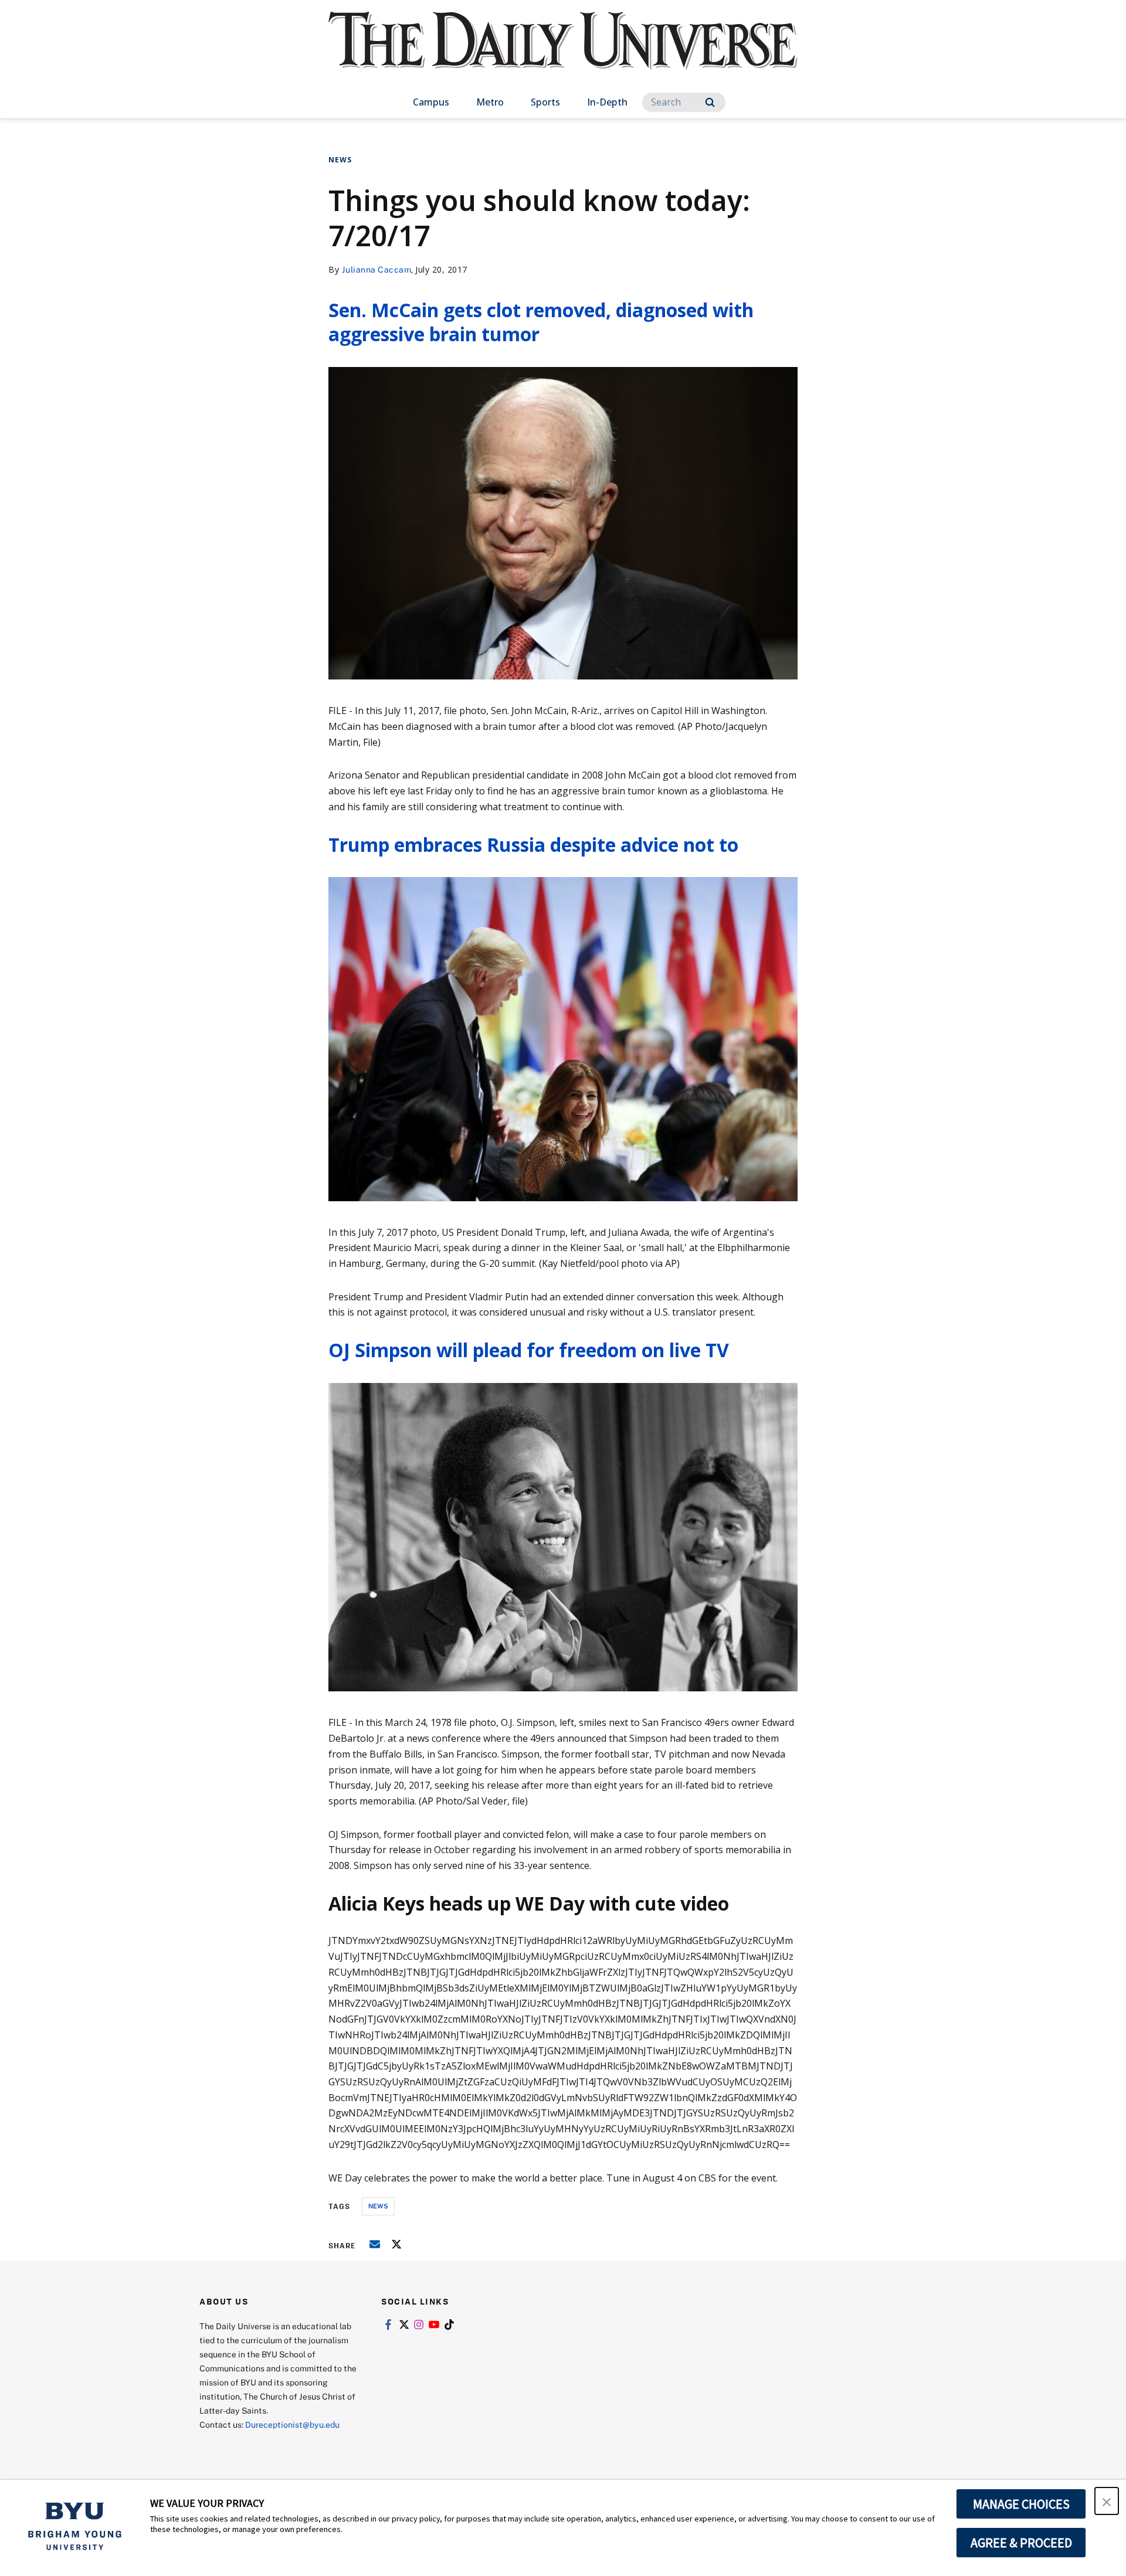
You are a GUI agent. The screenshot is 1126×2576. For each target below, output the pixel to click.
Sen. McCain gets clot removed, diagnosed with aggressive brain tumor (541, 322)
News (340, 160)
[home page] (563, 52)
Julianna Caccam (377, 269)
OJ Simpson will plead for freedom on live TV (529, 1350)
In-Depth (607, 102)
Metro (490, 102)
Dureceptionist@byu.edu (292, 2424)
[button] (1107, 2501)
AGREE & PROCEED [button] (1021, 2543)
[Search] (710, 102)
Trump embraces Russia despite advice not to (533, 844)
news (378, 2206)
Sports (545, 102)
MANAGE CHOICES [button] (1021, 2504)
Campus (431, 102)
